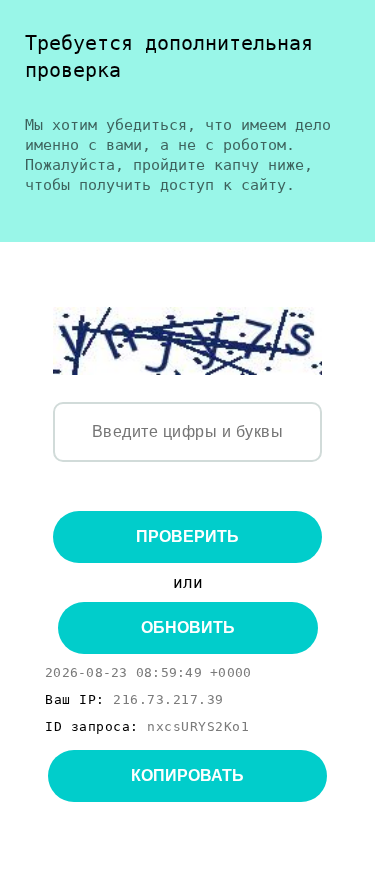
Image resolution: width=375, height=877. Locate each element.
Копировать (187, 775)
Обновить (188, 627)
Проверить (187, 536)
